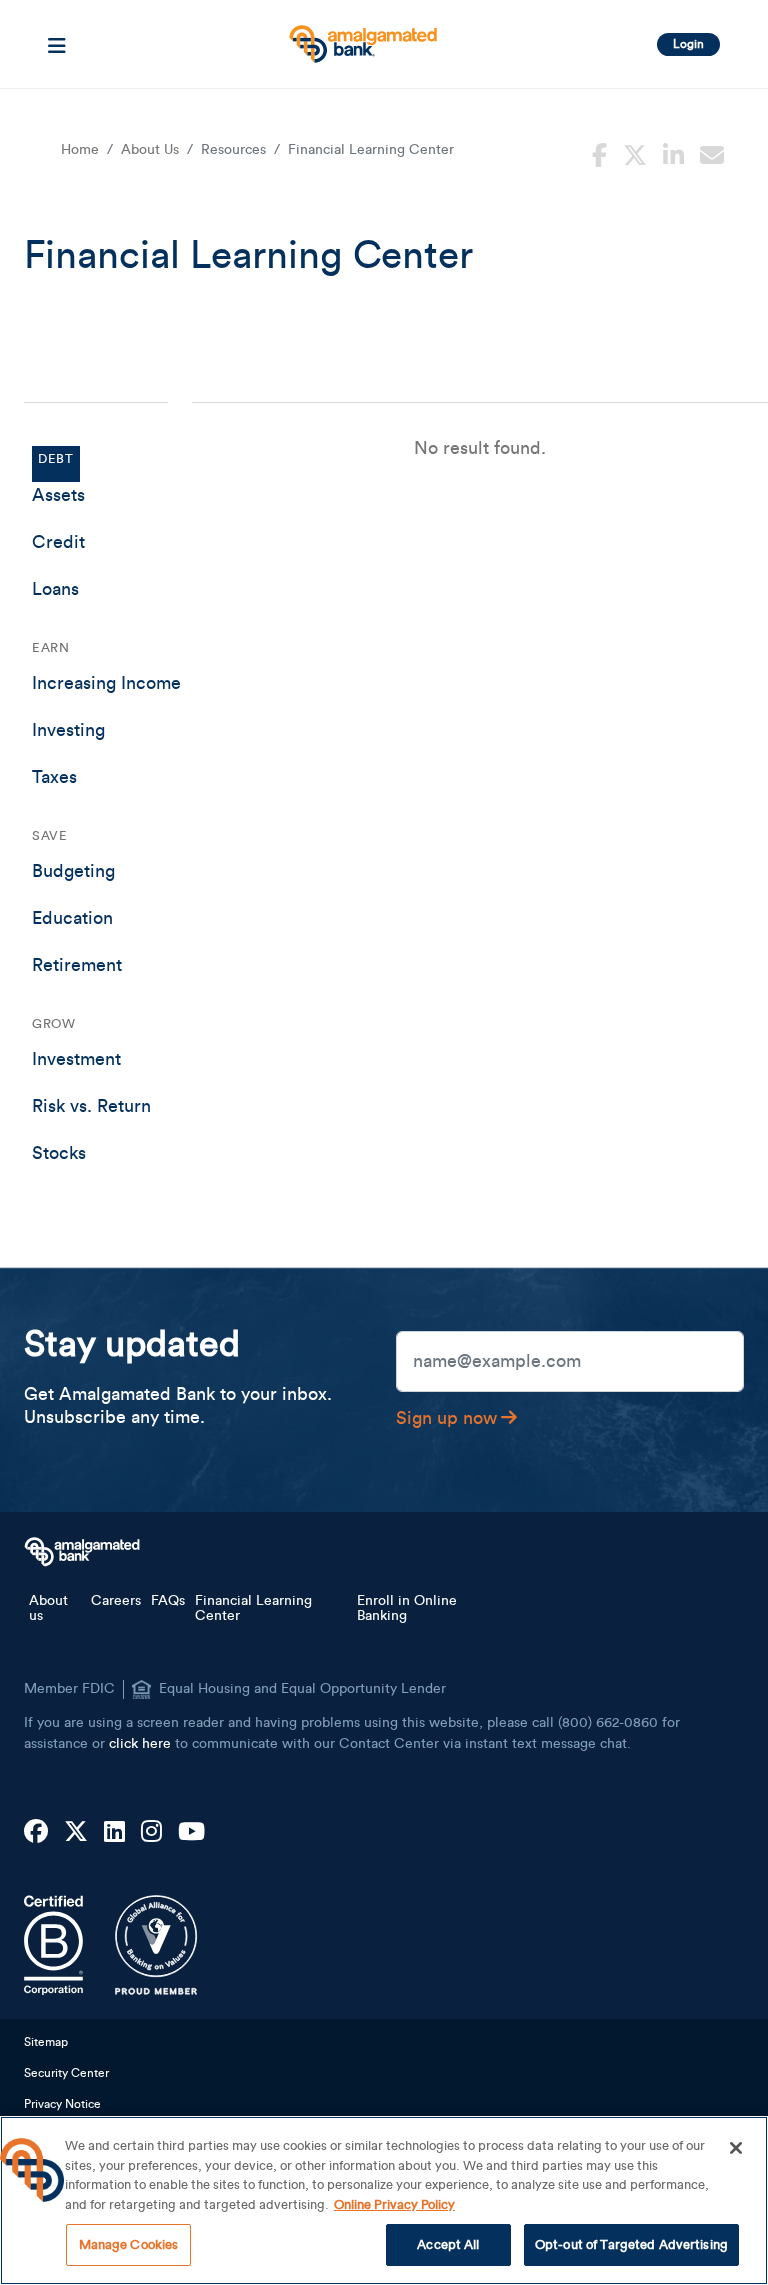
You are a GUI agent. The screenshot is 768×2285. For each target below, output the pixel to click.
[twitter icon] (635, 153)
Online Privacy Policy (394, 2204)
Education (72, 918)
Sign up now (446, 1418)
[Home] (361, 36)
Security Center (66, 2073)
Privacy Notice (62, 2104)
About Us (150, 150)
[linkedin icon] (673, 153)
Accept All (448, 2244)
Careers (116, 1601)
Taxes (54, 777)
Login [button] (688, 44)
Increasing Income (106, 683)
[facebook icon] (599, 153)
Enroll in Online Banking (407, 1608)
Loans (55, 589)
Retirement (77, 965)
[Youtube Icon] (191, 1833)
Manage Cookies (129, 2244)
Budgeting (73, 871)
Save (49, 835)
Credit (58, 542)
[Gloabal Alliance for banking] (156, 1945)
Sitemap (46, 2042)
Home (80, 150)
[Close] (736, 2148)
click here (140, 1744)
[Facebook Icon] (36, 1833)
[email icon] (712, 153)
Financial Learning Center (253, 1608)
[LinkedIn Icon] (114, 1833)
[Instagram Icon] (151, 1833)
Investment (76, 1059)
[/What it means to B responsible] (53, 1945)
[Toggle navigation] (57, 44)
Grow (53, 1023)
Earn (50, 647)
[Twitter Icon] (76, 1833)
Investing (68, 730)
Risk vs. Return (91, 1106)
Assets (58, 495)
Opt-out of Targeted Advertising (631, 2244)
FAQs (168, 1601)
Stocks (59, 1153)
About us (48, 1608)
